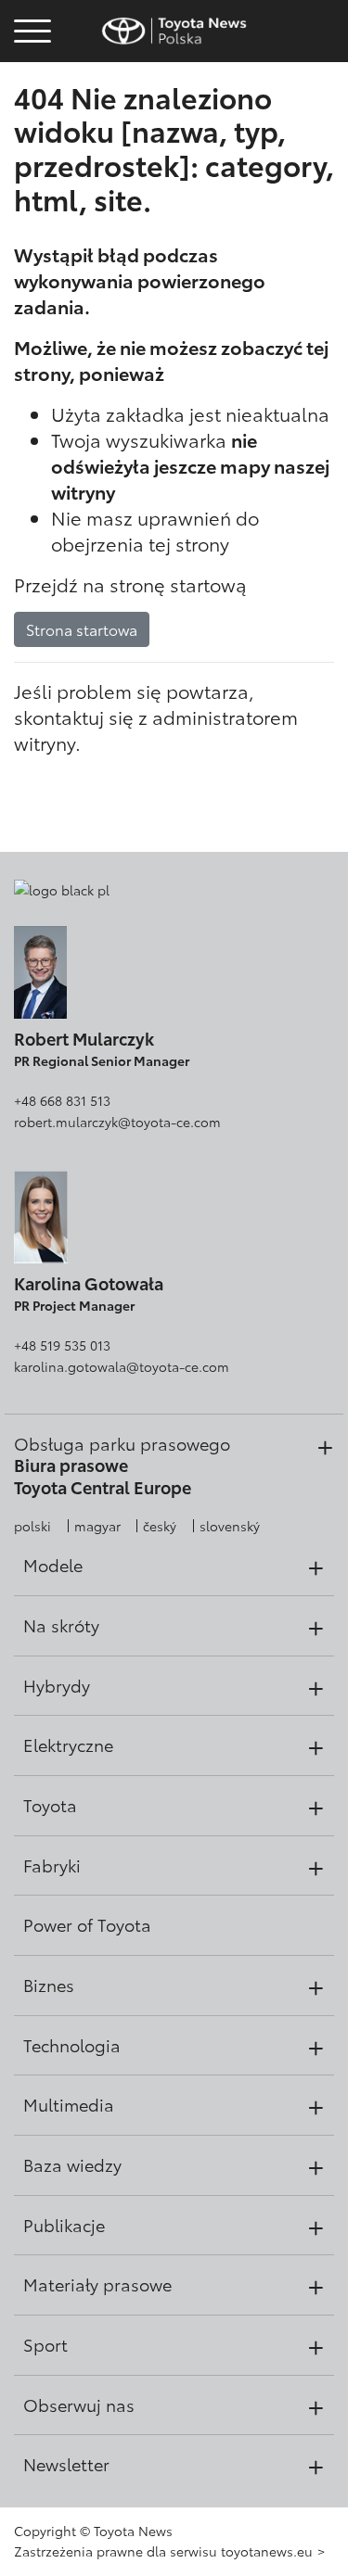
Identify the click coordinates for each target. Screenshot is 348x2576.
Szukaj (32, 148)
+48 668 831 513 (62, 1100)
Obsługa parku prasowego (122, 1443)
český (160, 1526)
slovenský (230, 1526)
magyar (97, 1526)
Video (30, 98)
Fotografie (30, 67)
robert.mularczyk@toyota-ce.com (117, 1122)
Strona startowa (82, 629)
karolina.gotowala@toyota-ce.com (122, 1366)
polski (32, 1526)
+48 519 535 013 (62, 1345)
